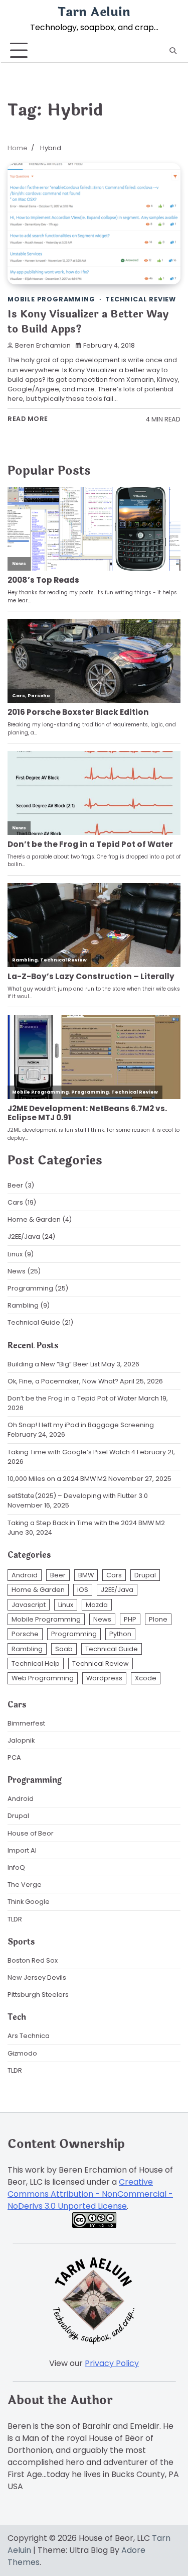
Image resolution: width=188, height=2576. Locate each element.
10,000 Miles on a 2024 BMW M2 (57, 1479)
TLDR (15, 1919)
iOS (83, 1590)
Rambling (23, 1305)
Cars (15, 1202)
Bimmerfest (26, 1723)
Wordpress (104, 1678)
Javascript (29, 1605)
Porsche (25, 1634)
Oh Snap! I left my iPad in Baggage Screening (81, 1425)
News (17, 1271)
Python (120, 1634)
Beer (15, 1185)
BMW (86, 1575)
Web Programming (43, 1678)
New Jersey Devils (37, 1977)
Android (25, 1575)
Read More (28, 419)
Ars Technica (29, 2036)
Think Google (29, 1902)
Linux (15, 1254)
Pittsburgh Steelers (38, 1995)
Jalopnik (21, 1740)
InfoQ (16, 1867)
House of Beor (31, 1833)
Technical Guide (34, 1322)
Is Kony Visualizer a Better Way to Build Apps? (88, 322)
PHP (130, 1619)
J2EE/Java (24, 1237)
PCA (14, 1757)
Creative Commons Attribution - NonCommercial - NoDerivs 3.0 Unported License (90, 2194)
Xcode (146, 1678)
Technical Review (141, 299)
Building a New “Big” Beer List (54, 1364)
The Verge (25, 1885)
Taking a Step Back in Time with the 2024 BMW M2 (86, 1523)
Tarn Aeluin (94, 12)
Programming (30, 1288)
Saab (64, 1649)
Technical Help (36, 1663)
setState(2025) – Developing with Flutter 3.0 (78, 1496)
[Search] (173, 51)
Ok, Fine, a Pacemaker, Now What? (63, 1381)
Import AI (22, 1850)
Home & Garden (34, 1219)
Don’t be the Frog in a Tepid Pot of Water (72, 1398)
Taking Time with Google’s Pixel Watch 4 (71, 1452)
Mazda (97, 1605)
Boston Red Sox (33, 1960)
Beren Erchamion (43, 345)
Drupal (145, 1575)
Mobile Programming (51, 299)
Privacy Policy (112, 2363)
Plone (158, 1619)
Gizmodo (22, 2053)
